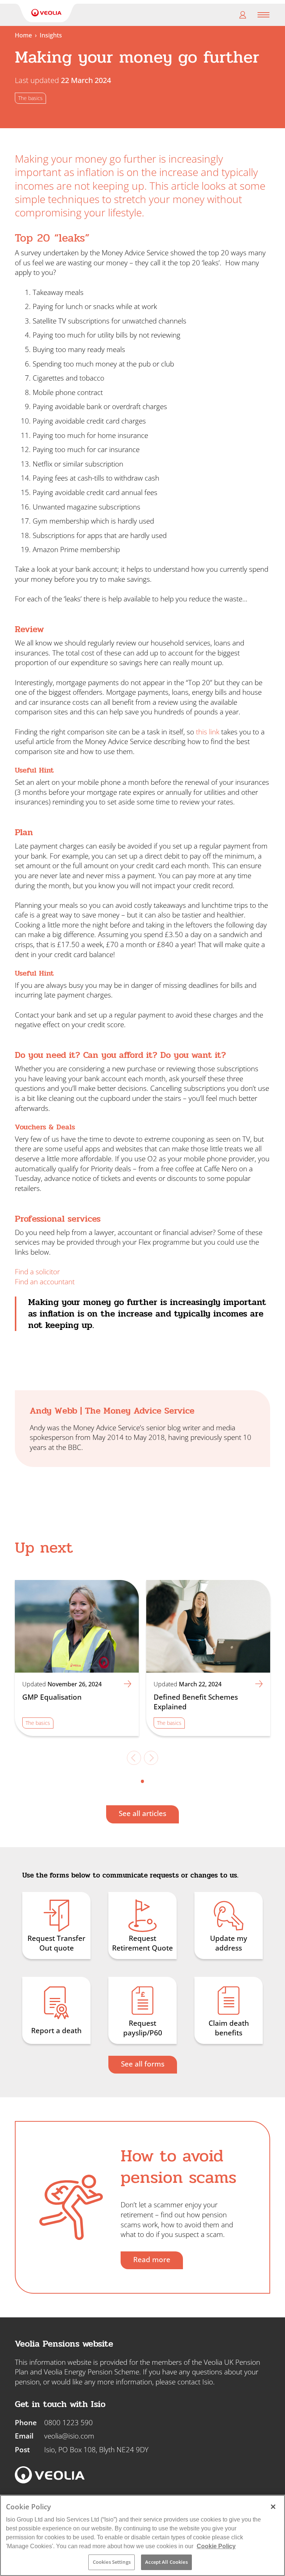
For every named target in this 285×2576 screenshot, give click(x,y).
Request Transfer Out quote (56, 1943)
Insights (51, 35)
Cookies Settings (112, 2562)
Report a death (56, 2031)
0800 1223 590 (68, 2423)
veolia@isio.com (69, 2436)
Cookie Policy (216, 2546)
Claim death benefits (229, 2028)
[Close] (273, 2507)
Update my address (229, 1943)
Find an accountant (45, 1282)
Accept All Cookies (166, 2562)
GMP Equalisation (52, 1697)
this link (208, 732)
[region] (142, 2535)
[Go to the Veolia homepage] (46, 13)
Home (23, 35)
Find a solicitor (37, 1272)
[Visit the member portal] (243, 15)
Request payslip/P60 (143, 2028)
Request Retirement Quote (142, 1943)
